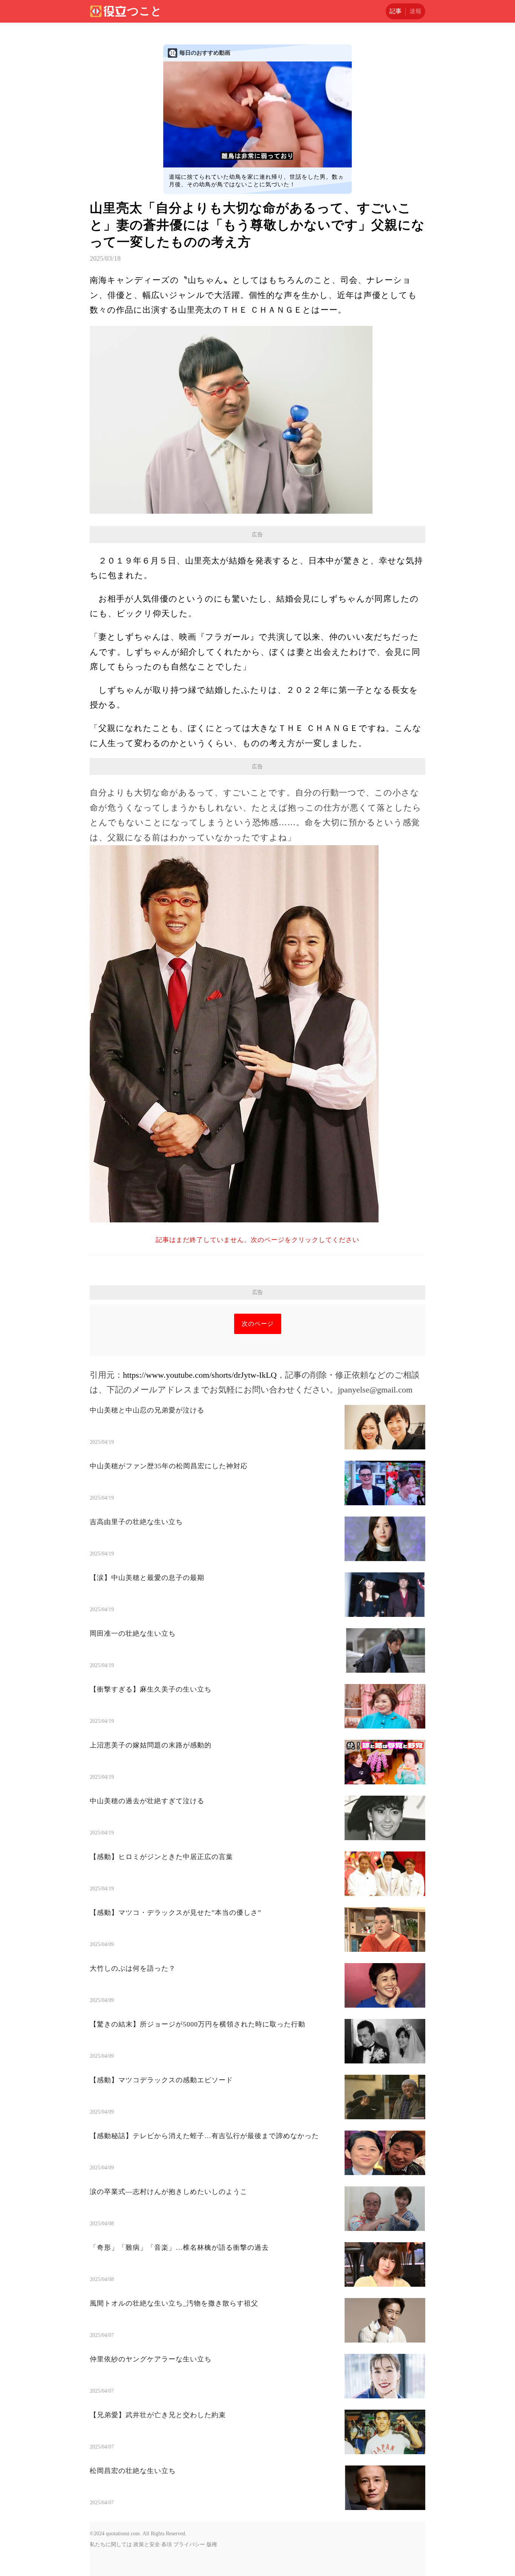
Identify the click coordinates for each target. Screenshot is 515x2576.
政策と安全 (147, 2545)
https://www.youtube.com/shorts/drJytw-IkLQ (200, 1375)
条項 (167, 2545)
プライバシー (189, 2545)
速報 (415, 11)
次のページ (258, 1324)
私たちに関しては (111, 2545)
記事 (395, 11)
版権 (212, 2545)
